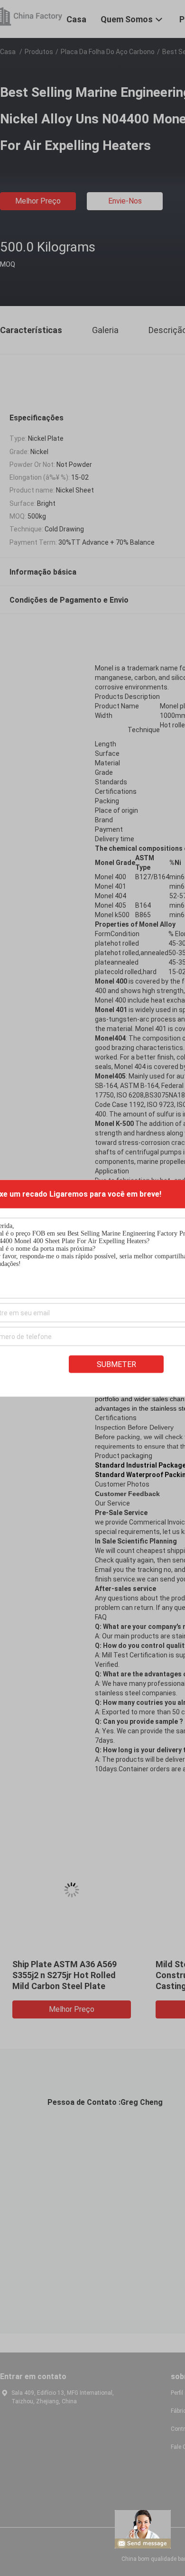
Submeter (116, 1364)
